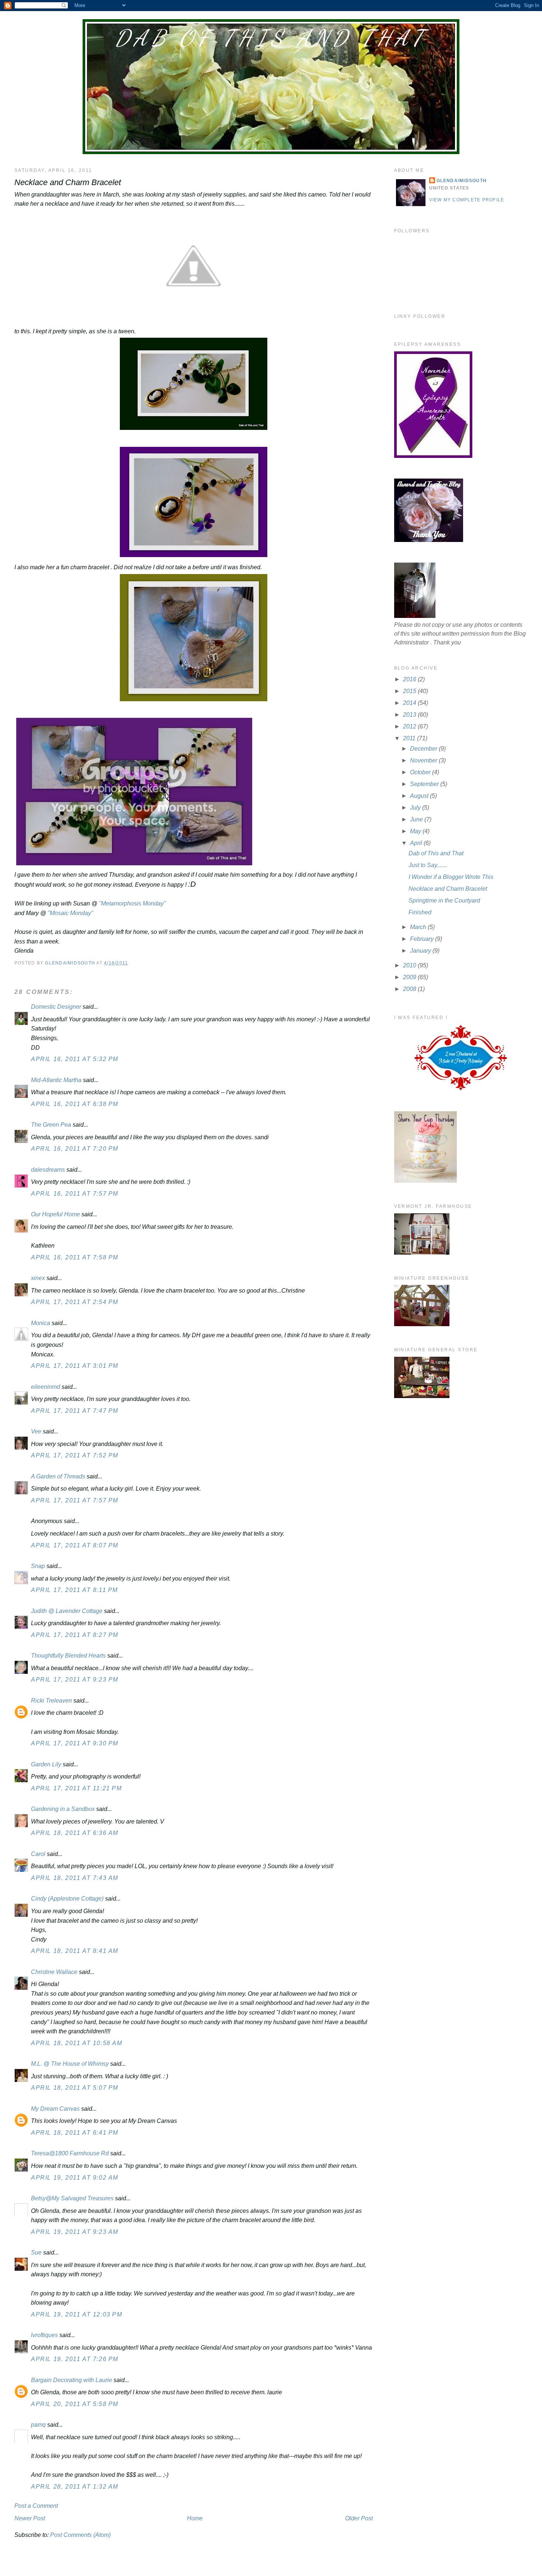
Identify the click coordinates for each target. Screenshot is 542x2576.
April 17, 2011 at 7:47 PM (75, 1411)
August (420, 796)
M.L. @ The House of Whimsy (70, 2064)
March (419, 927)
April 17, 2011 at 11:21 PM (77, 1788)
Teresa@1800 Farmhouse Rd (70, 2153)
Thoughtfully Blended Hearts (68, 1656)
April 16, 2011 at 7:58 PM (75, 1257)
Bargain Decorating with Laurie (72, 2380)
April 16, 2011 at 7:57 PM (75, 1194)
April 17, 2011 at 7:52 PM (75, 1455)
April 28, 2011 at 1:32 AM (75, 2487)
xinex (38, 1278)
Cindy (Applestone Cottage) (67, 1899)
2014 (410, 703)
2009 (410, 977)
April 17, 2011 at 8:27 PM (75, 1635)
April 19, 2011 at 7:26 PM (75, 2359)
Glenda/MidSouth (462, 181)
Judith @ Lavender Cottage (67, 1611)
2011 (410, 738)
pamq (38, 2425)
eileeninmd (46, 1387)
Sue (36, 2252)
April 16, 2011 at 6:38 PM (75, 1104)
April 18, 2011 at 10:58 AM (77, 2043)
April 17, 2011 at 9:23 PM (75, 1680)
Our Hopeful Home (55, 1214)
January (421, 951)
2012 (410, 726)
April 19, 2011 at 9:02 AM (75, 2178)
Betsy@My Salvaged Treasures (72, 2198)
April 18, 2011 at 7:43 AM (75, 1878)
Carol (38, 1854)
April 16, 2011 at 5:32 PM (75, 1059)
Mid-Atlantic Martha (56, 1080)
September (425, 784)
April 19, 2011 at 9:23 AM (75, 2232)
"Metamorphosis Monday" (132, 903)
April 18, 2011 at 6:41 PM (75, 2133)
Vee (36, 1431)
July (416, 808)
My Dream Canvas (55, 2109)
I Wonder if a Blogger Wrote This (451, 877)
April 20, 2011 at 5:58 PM (75, 2404)
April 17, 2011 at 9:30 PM (75, 1743)
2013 (410, 715)
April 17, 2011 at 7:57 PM (75, 1500)
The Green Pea (51, 1125)
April (417, 843)
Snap (38, 1566)
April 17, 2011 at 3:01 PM (75, 1366)
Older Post (359, 2518)
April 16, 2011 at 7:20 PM (75, 1149)
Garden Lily (46, 1764)
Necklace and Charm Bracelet (448, 889)
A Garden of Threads (58, 1476)
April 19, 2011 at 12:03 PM (77, 2314)
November (424, 760)
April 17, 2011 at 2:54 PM (75, 1302)
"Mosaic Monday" (70, 913)
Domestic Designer (56, 1007)
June (417, 819)
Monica (41, 1323)
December (424, 749)
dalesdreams (48, 1170)
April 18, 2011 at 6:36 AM (75, 1833)
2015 (410, 691)
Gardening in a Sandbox (63, 1809)
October (421, 772)
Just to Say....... (428, 865)
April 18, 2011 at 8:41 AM (75, 1951)
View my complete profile (467, 200)
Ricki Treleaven (51, 1701)
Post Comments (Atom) (80, 2535)
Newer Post (30, 2518)
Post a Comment (36, 2506)
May (416, 831)
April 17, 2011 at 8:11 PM (74, 1590)
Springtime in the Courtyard (444, 901)
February (423, 939)
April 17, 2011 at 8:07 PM (75, 1545)
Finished (420, 912)
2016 (410, 679)
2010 (410, 965)
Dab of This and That (271, 38)
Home (195, 2518)
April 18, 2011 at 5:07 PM (75, 2088)
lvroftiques (44, 2335)
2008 (410, 989)
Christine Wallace (54, 1972)
